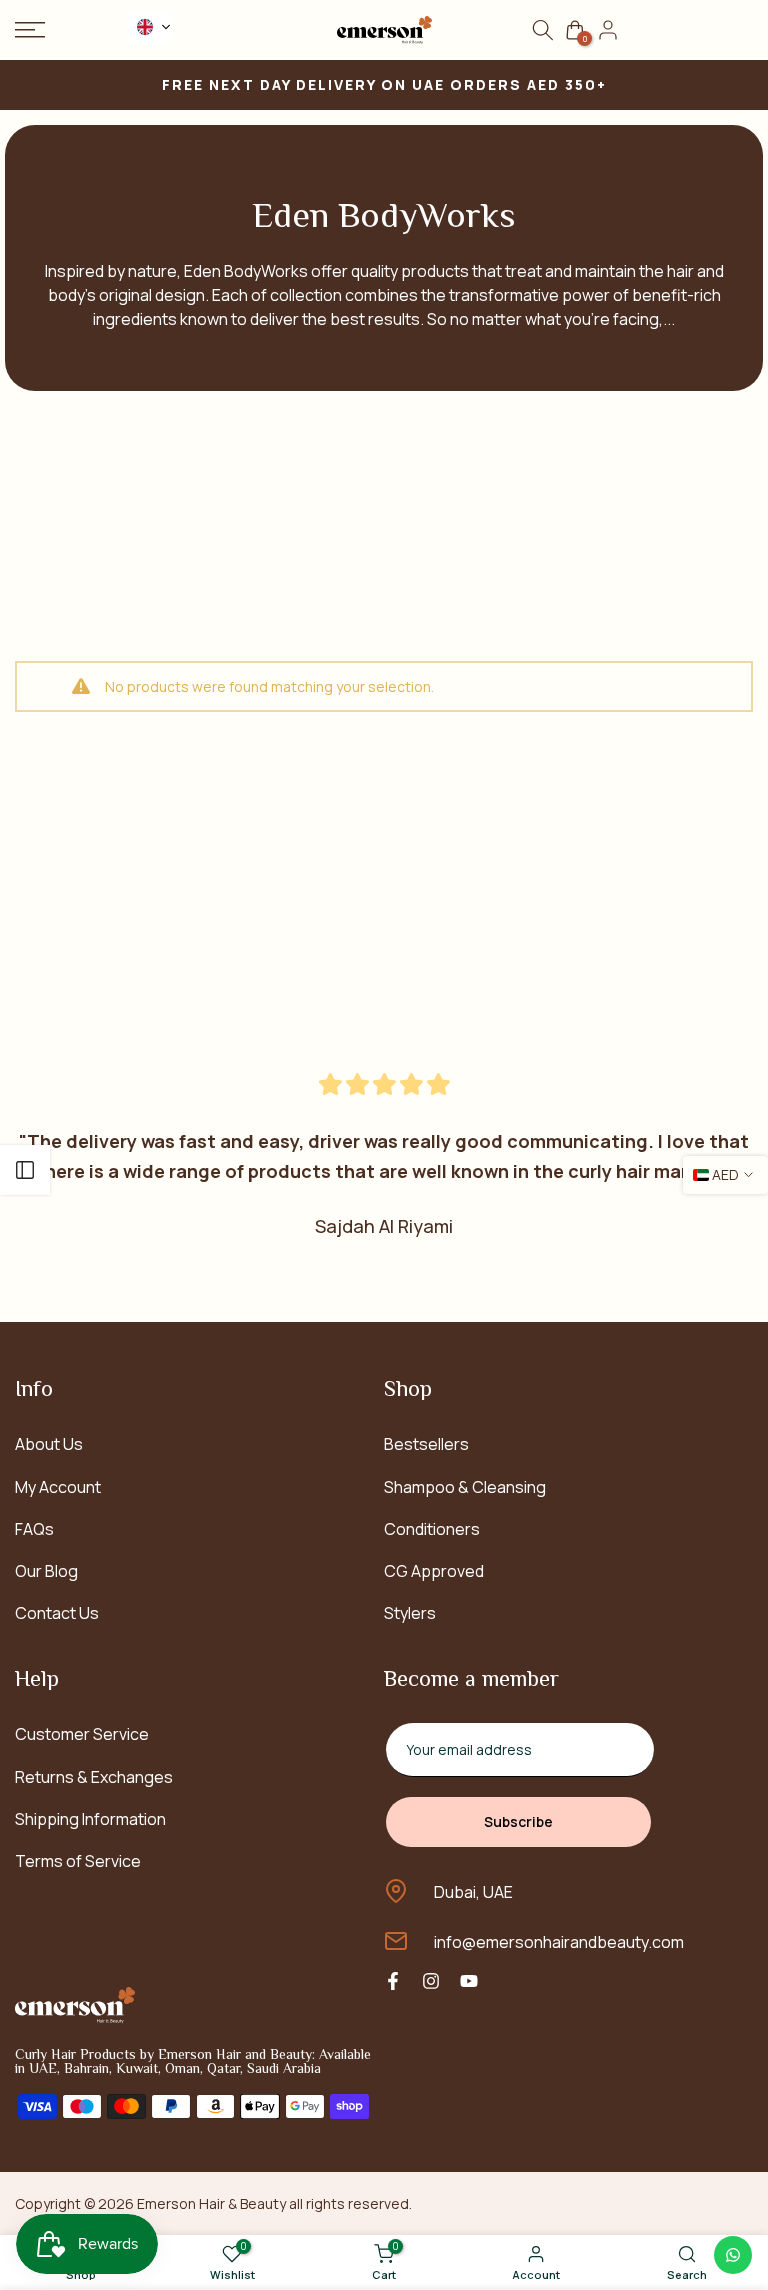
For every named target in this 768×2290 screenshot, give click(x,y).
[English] (150, 27)
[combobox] (150, 27)
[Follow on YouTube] (469, 1981)
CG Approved (434, 1571)
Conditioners (432, 1529)
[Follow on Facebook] (393, 1981)
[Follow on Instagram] (431, 1981)
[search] (543, 30)
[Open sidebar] (25, 1170)
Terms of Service (78, 1861)
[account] (608, 30)
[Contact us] (733, 2255)
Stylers (410, 1613)
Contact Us (57, 1613)
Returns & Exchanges (94, 1777)
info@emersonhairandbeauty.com (559, 1942)
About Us (49, 1444)
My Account (58, 1487)
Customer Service (82, 1734)
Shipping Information (90, 1819)
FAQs (34, 1529)
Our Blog (46, 1571)
